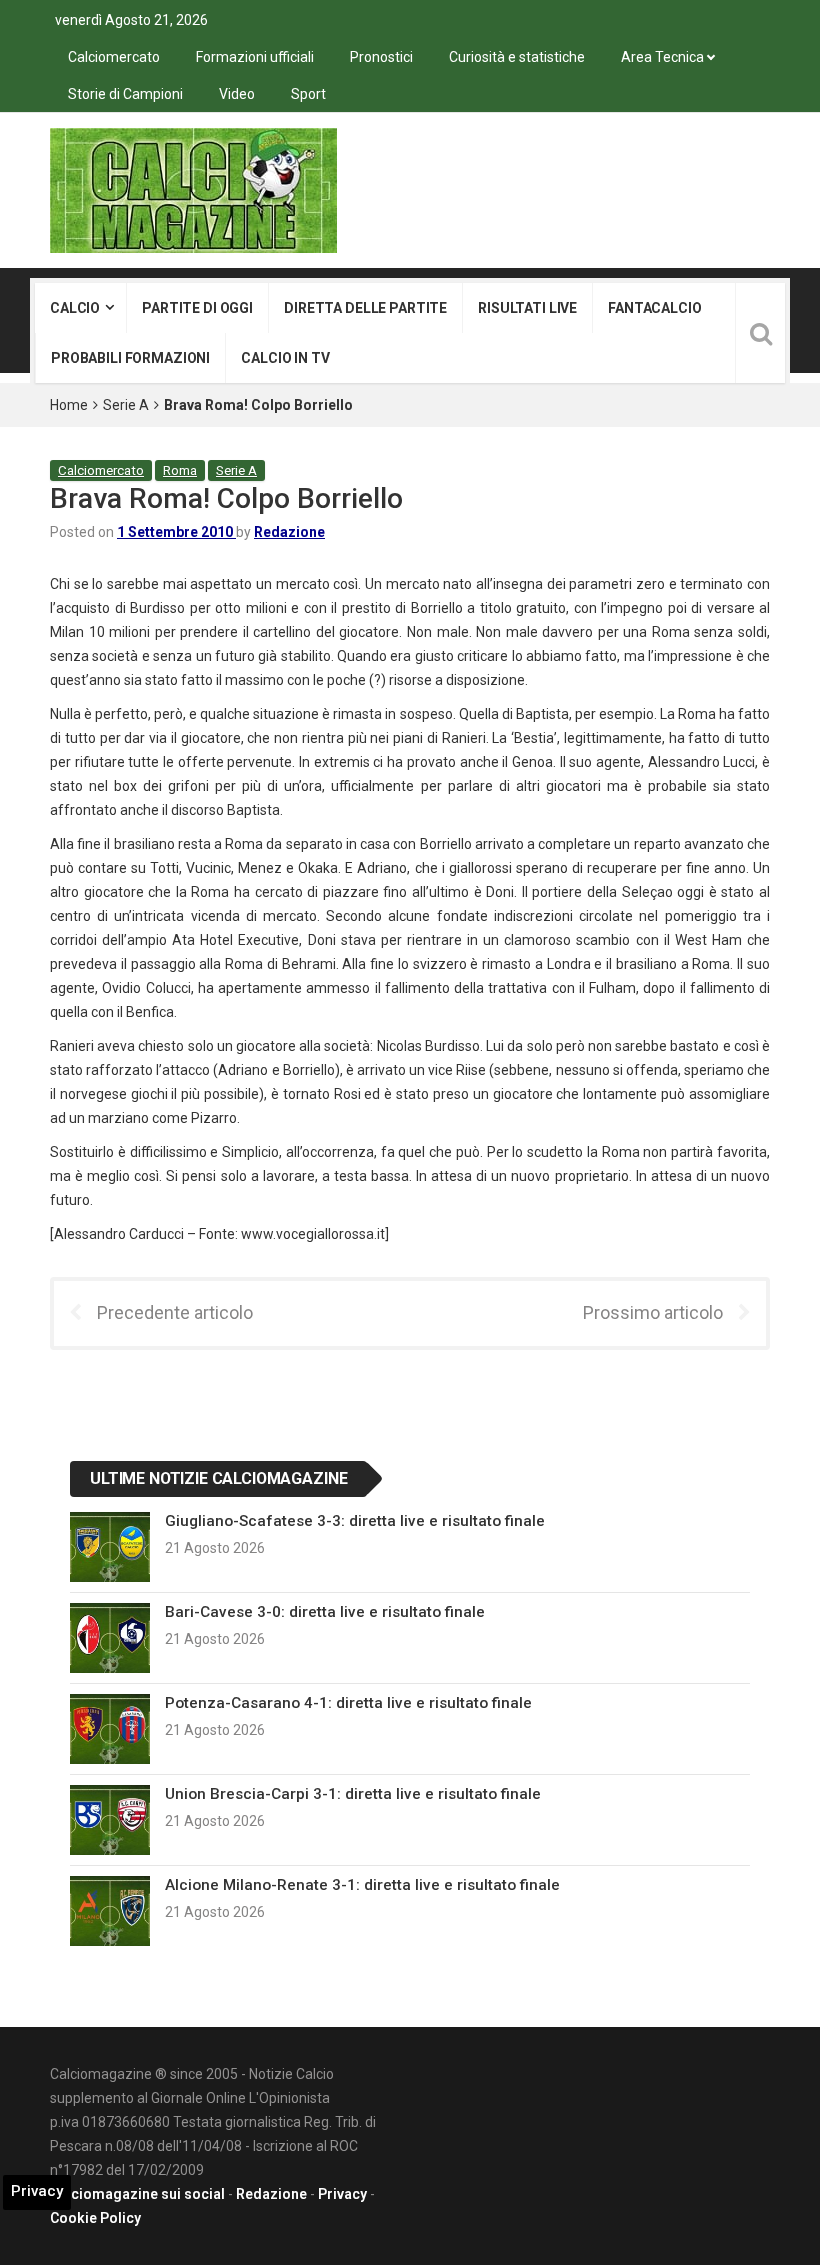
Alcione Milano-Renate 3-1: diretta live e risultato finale (362, 1885)
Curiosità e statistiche (517, 57)
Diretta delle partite (365, 308)
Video (237, 94)
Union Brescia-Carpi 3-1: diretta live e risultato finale (353, 1794)
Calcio (75, 308)
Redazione (289, 532)
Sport (308, 94)
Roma (180, 470)
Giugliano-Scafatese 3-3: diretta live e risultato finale (355, 1521)
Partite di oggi (197, 308)
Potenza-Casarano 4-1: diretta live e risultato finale (348, 1703)
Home (69, 405)
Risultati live (527, 308)
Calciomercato (114, 57)
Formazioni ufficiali (255, 57)
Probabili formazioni (130, 358)
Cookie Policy (95, 2218)
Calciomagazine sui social (137, 2194)
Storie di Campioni (125, 94)
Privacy (342, 2194)
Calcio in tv (285, 358)
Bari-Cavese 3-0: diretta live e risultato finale (325, 1612)
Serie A (126, 405)
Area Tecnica (662, 57)
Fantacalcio (654, 308)
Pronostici (381, 57)
